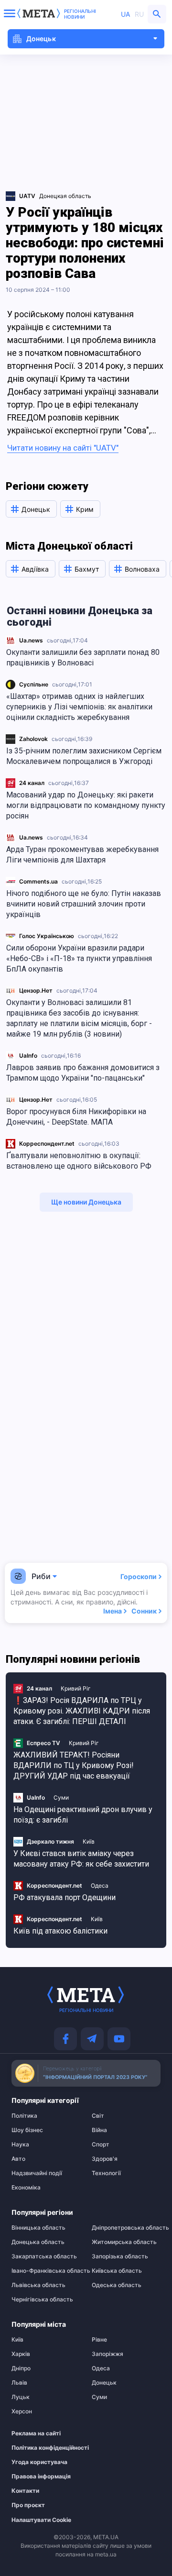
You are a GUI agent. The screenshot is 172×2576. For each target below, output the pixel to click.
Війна (99, 2130)
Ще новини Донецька (86, 1202)
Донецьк (104, 2383)
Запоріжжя (107, 2354)
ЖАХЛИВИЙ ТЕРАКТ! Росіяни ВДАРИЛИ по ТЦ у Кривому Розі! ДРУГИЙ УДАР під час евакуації (74, 1765)
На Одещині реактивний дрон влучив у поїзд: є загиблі (83, 1815)
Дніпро (21, 2368)
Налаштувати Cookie (41, 2520)
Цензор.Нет (36, 990)
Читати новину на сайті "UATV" (63, 448)
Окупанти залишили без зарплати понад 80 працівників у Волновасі (83, 658)
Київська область (117, 2271)
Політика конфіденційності (41, 2448)
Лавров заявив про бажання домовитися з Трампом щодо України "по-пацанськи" (83, 1073)
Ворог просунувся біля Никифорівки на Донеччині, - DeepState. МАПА (76, 1117)
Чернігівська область (42, 2300)
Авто (18, 2159)
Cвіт (98, 2116)
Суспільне (34, 684)
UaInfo (28, 1056)
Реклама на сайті (36, 2433)
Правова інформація (41, 2476)
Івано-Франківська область (46, 2271)
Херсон (22, 2411)
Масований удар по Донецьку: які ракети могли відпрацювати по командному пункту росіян (86, 805)
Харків (21, 2354)
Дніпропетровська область (126, 2228)
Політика (24, 2116)
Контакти (25, 2491)
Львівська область (38, 2285)
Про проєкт (28, 2505)
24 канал (32, 783)
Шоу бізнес (27, 2130)
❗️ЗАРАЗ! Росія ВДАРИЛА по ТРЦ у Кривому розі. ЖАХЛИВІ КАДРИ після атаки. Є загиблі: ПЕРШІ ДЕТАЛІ (82, 1711)
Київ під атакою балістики (60, 1931)
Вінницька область (38, 2228)
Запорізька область (120, 2256)
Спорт (101, 2145)
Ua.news (31, 640)
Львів (19, 2383)
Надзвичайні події (37, 2173)
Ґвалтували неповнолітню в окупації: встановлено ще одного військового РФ (79, 1161)
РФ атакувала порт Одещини (64, 1897)
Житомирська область (124, 2242)
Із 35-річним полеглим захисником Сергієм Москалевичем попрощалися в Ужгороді (84, 756)
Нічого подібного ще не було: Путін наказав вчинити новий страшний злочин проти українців (84, 904)
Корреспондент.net (47, 1144)
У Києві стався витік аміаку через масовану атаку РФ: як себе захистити (81, 1859)
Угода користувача (39, 2462)
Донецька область (38, 2242)
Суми (61, 1797)
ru (139, 14)
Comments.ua (38, 881)
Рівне (99, 2340)
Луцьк (21, 2397)
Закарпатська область (44, 2256)
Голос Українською (47, 936)
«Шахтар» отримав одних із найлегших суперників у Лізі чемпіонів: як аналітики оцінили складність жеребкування (79, 707)
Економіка (26, 2188)
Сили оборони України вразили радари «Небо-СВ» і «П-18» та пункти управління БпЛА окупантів (79, 958)
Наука (20, 2145)
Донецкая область (65, 196)
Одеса (100, 1885)
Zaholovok (33, 739)
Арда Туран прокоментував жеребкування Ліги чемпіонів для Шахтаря (82, 855)
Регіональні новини (80, 14)
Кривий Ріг (76, 1688)
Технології (106, 2173)
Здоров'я (105, 2159)
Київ (89, 1841)
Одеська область (117, 2285)
